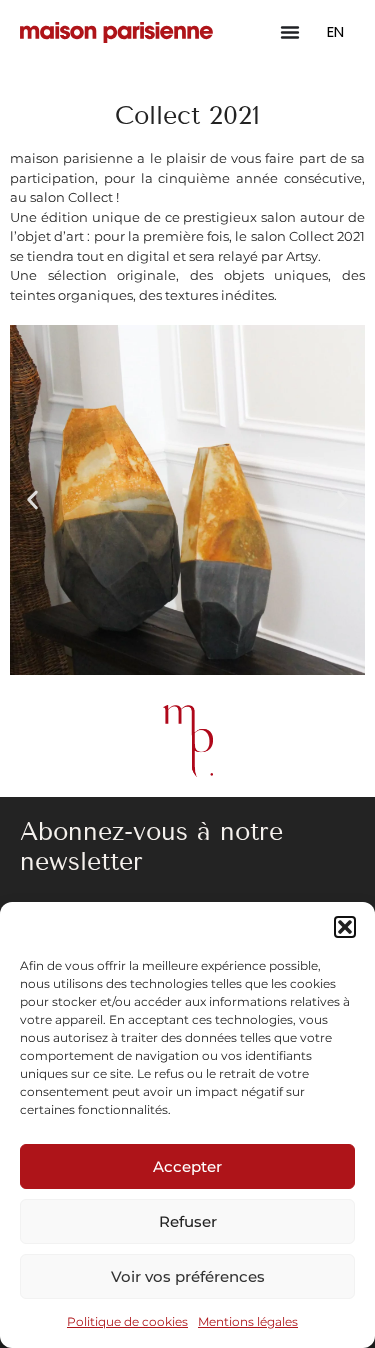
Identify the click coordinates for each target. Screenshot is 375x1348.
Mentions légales (248, 1321)
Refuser (188, 1221)
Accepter (187, 1166)
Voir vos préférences (188, 1276)
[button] (345, 927)
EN (335, 31)
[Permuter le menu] (290, 32)
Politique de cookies (127, 1321)
